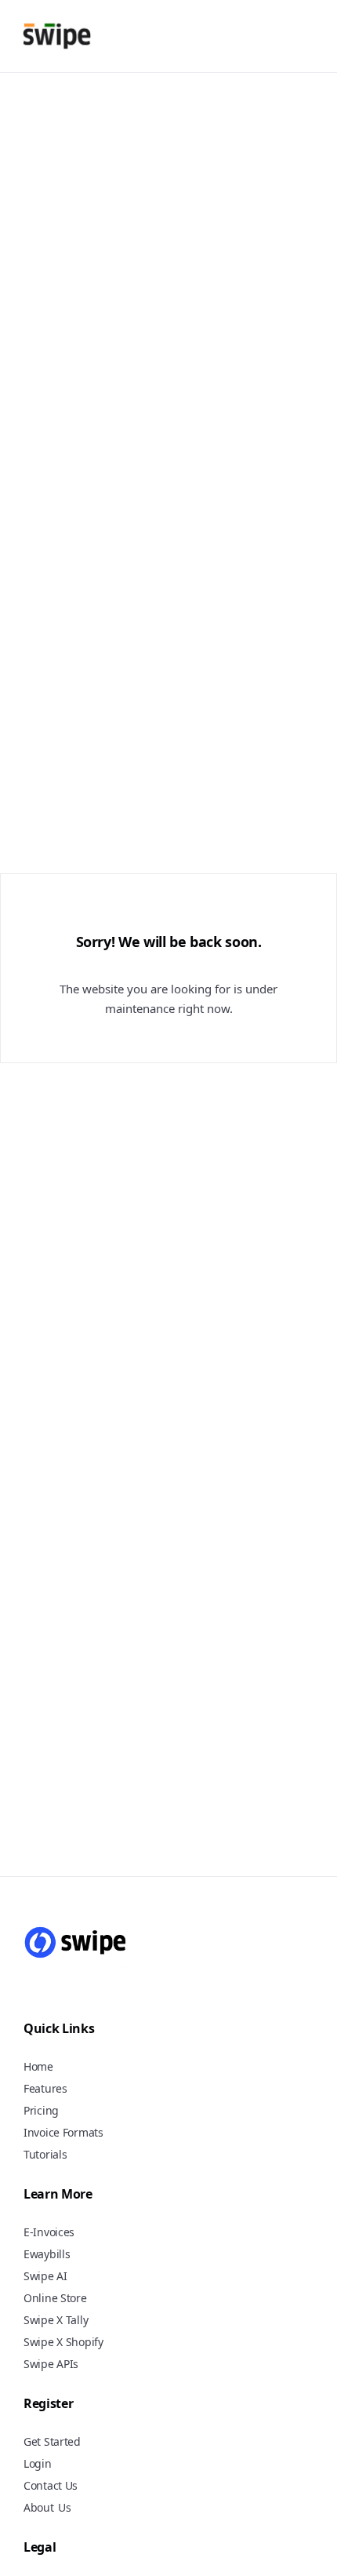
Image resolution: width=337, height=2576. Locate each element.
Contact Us (51, 2485)
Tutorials (45, 2154)
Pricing (41, 2110)
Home (38, 2066)
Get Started (52, 2441)
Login (38, 2463)
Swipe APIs (51, 2364)
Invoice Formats (63, 2132)
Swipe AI (45, 2276)
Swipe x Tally (56, 2320)
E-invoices (49, 2232)
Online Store (55, 2298)
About (39, 2507)
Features (45, 2088)
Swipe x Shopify (63, 2342)
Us (65, 2508)
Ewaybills (47, 2254)
